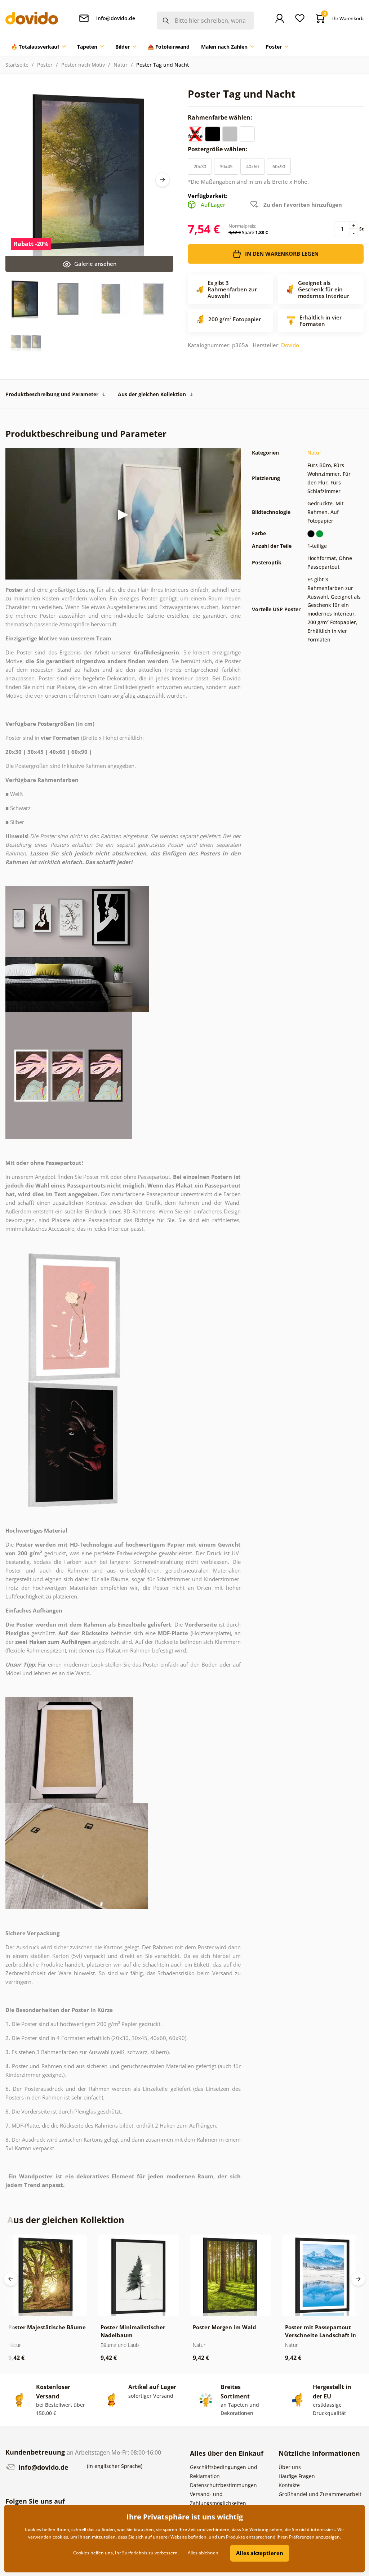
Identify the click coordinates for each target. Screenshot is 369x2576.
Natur (121, 65)
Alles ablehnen (203, 2553)
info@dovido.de (43, 2467)
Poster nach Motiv (83, 65)
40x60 (252, 166)
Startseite (17, 65)
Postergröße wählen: (218, 149)
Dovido (290, 345)
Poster (45, 65)
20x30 (200, 166)
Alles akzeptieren (260, 2553)
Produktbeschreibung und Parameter (52, 394)
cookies (60, 2537)
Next (163, 180)
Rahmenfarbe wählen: (221, 117)
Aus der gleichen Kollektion (152, 394)
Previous (11, 2279)
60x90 (279, 166)
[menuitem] (38, 47)
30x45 (226, 166)
